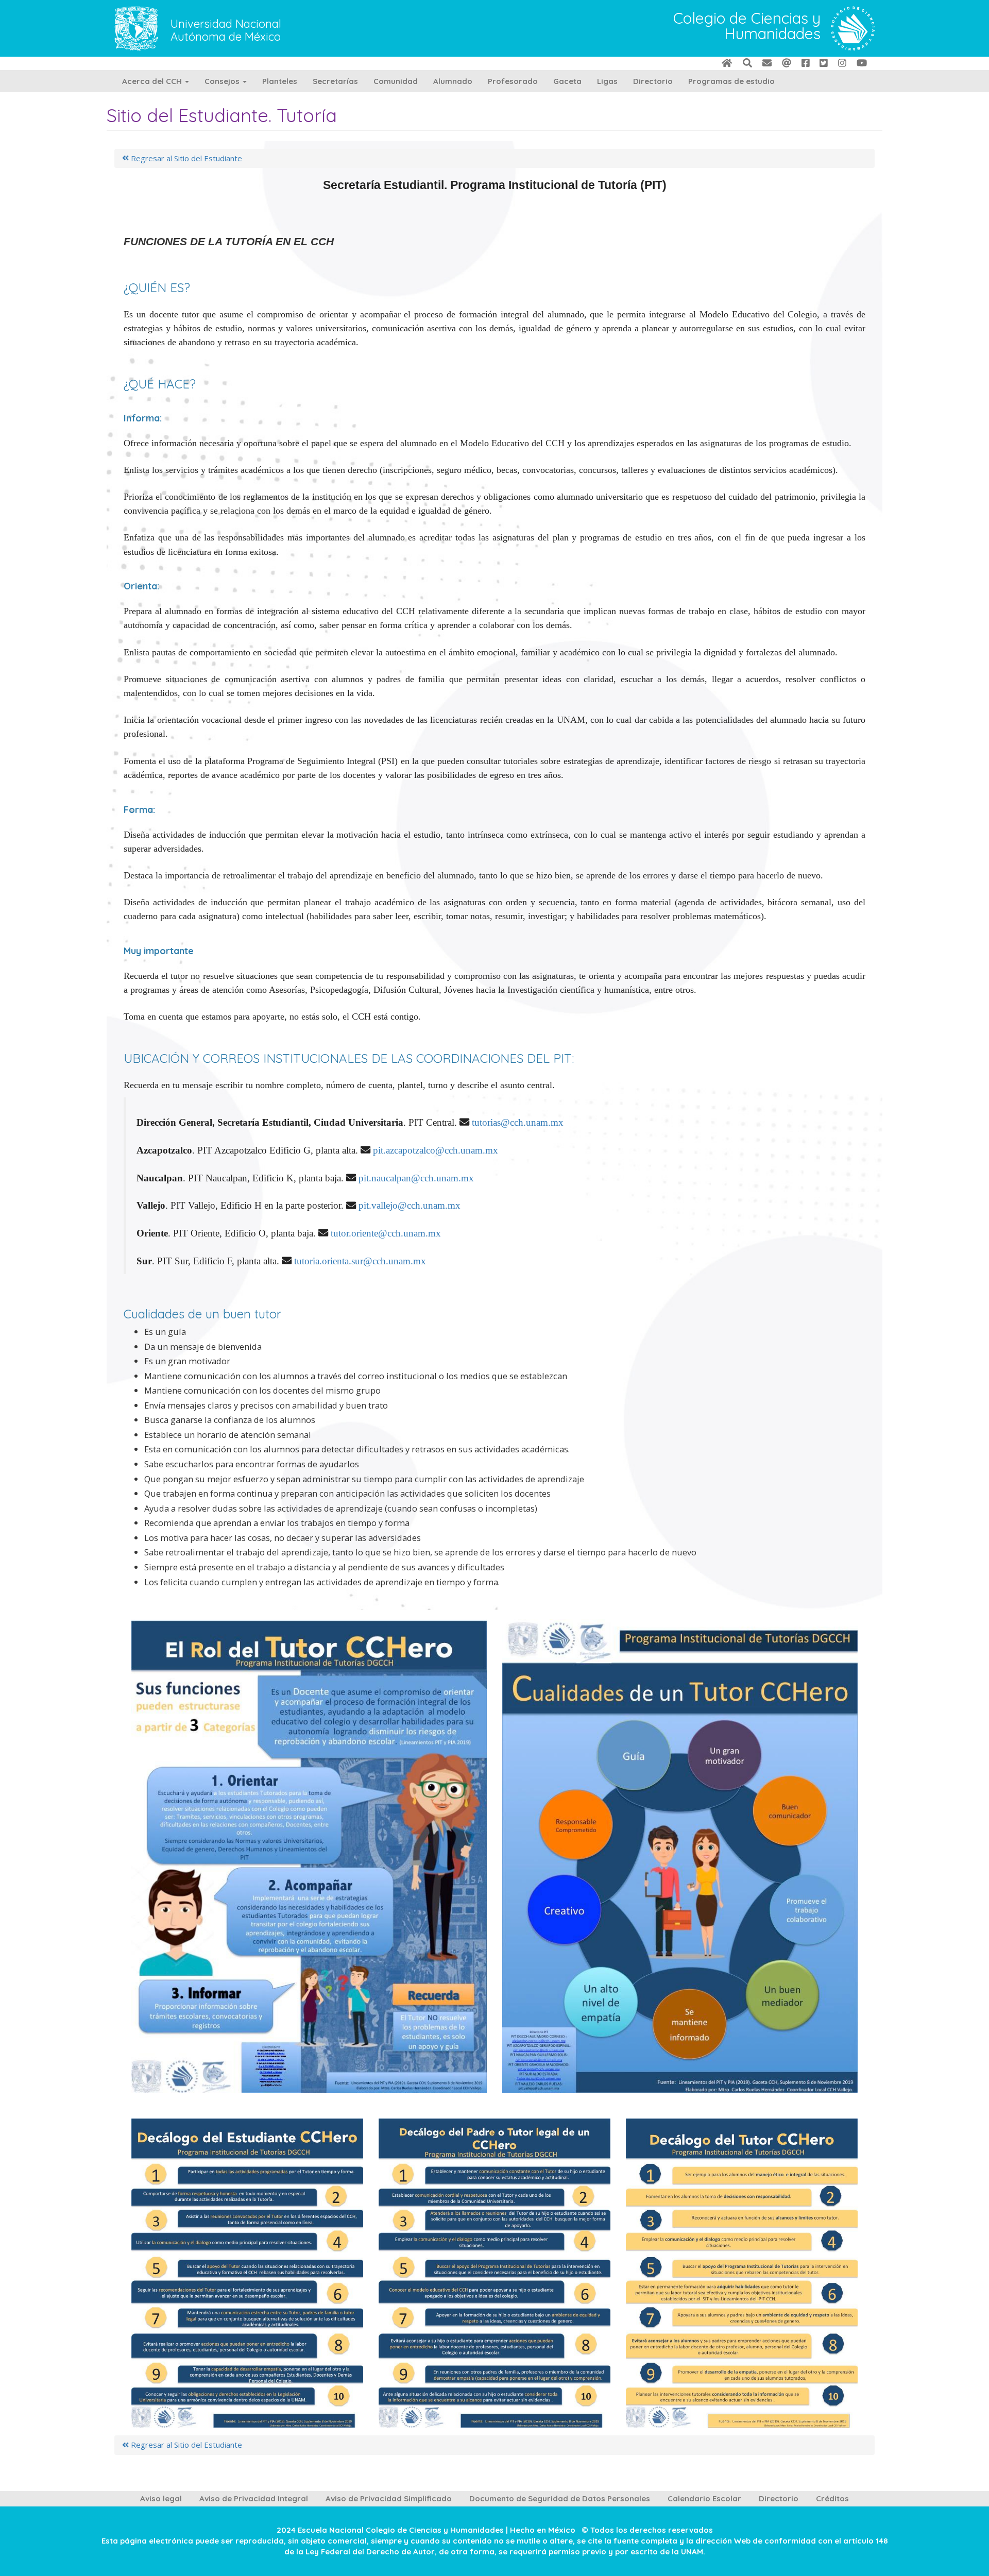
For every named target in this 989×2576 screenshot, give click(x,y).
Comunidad (396, 81)
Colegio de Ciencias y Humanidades (747, 27)
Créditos (832, 2498)
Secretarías (335, 81)
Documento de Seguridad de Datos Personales (560, 2498)
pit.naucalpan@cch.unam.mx (416, 1178)
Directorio (653, 81)
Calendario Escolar (704, 2498)
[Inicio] (853, 28)
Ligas (607, 81)
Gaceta (567, 81)
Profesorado (513, 81)
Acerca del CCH (153, 81)
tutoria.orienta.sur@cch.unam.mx (360, 1261)
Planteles (280, 81)
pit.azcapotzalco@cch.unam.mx (436, 1150)
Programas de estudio (731, 81)
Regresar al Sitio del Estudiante (185, 158)
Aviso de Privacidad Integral (254, 2498)
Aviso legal (161, 2498)
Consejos (223, 81)
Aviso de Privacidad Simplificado (389, 2498)
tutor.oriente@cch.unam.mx (386, 1233)
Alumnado (453, 81)
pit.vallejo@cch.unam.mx (410, 1205)
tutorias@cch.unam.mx (518, 1122)
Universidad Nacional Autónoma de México (226, 30)
